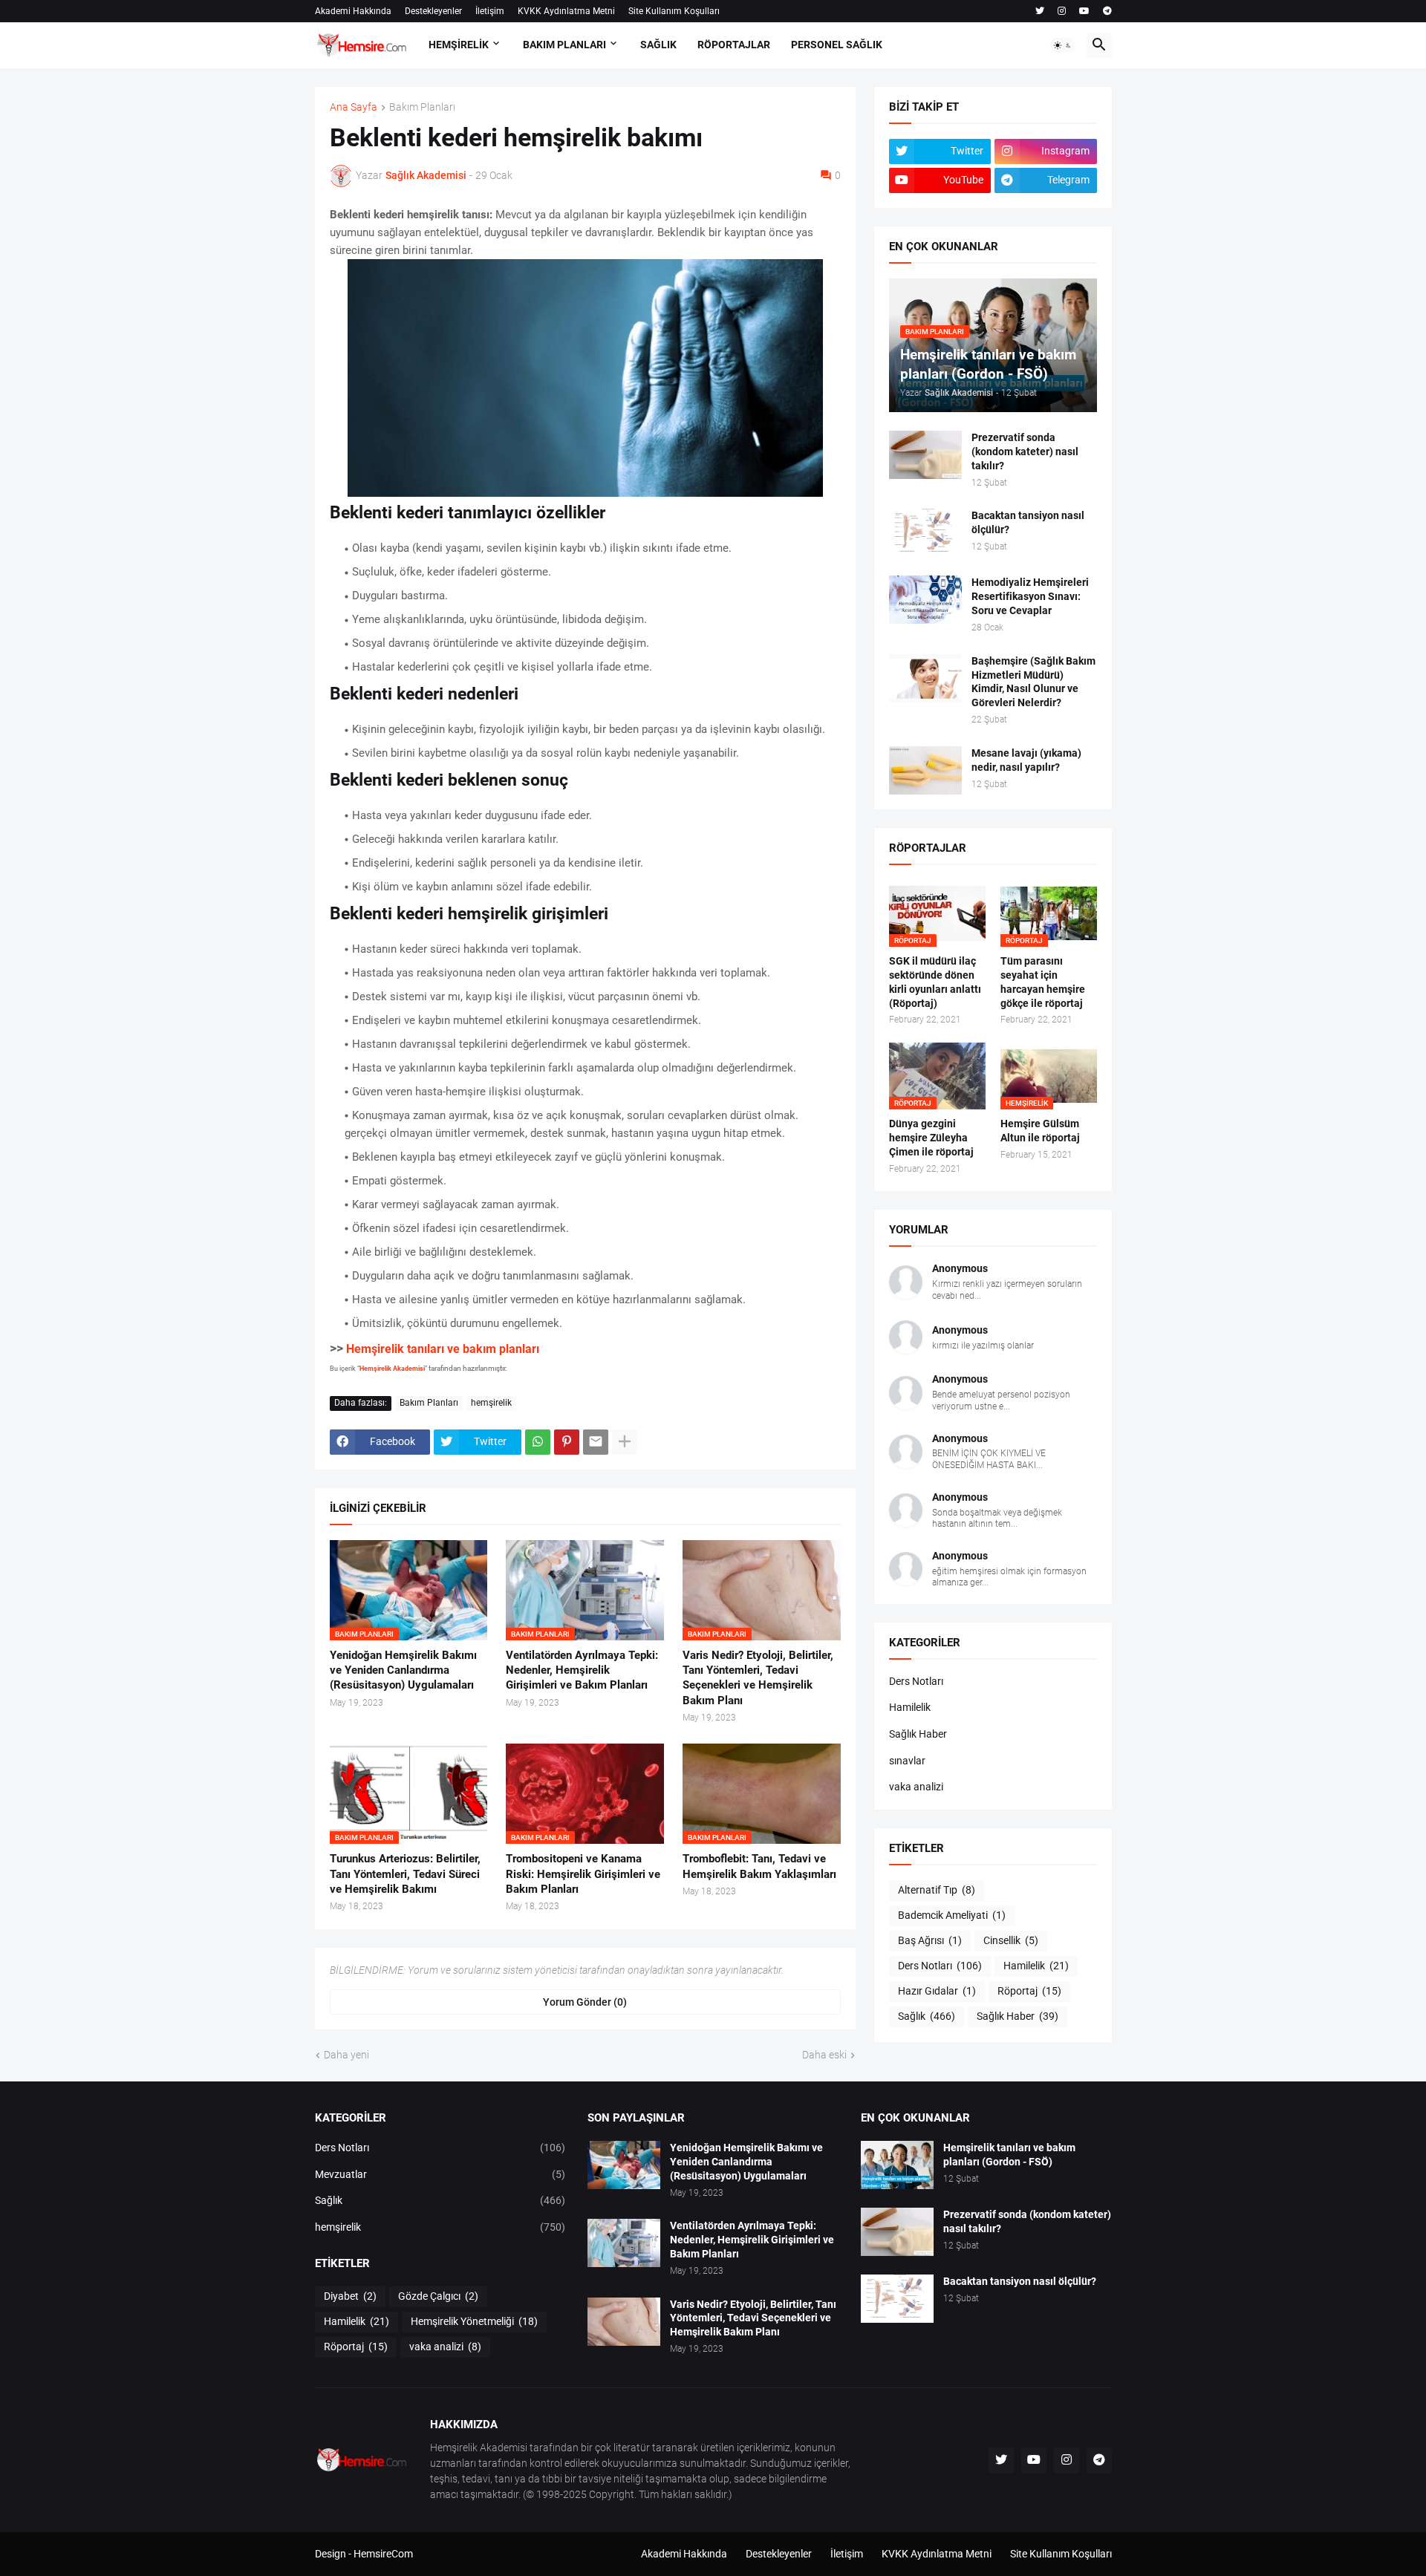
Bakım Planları (422, 107)
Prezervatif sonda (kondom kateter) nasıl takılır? (1025, 451)
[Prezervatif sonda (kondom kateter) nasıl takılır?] (925, 455)
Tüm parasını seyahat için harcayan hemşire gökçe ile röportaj (1043, 982)
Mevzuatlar (440, 2174)
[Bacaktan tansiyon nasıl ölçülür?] (925, 533)
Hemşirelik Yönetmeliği (474, 2321)
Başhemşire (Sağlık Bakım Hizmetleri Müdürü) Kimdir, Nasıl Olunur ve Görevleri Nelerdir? (1033, 682)
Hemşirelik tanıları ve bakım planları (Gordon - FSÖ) (1009, 2155)
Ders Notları (916, 1681)
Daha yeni (346, 2055)
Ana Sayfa (354, 107)
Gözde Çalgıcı (438, 2296)
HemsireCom (383, 2554)
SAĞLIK (658, 45)
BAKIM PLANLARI (564, 45)
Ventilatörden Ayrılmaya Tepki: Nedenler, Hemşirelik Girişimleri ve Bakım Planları (582, 1670)
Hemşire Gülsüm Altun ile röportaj (1040, 1131)
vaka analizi (916, 1787)
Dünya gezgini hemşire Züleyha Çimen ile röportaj (931, 1138)
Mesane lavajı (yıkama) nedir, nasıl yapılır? (1026, 760)
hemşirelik (491, 1403)
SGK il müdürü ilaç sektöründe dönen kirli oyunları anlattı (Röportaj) (935, 982)
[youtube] (1084, 11)
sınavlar (907, 1761)
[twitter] (1040, 11)
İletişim (490, 11)
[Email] (596, 1442)
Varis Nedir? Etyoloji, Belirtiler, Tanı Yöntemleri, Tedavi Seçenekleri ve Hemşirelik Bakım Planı (758, 1678)
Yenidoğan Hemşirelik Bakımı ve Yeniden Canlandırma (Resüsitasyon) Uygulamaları (403, 1670)
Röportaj (1029, 1991)
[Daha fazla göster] (625, 1442)
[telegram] (1107, 11)
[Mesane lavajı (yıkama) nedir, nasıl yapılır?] (925, 770)
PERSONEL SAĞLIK (837, 45)
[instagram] (1062, 11)
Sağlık (927, 2016)
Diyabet (350, 2296)
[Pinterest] (567, 1442)
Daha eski (824, 2055)
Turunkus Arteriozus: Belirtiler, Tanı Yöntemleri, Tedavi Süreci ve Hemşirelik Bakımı (405, 1874)
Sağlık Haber (918, 1734)
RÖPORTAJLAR (734, 45)
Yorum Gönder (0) (585, 2002)
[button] (1063, 45)
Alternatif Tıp (937, 1890)
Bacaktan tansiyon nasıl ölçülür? (1028, 522)
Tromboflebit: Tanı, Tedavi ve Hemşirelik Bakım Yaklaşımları (759, 1866)
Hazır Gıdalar (937, 1991)
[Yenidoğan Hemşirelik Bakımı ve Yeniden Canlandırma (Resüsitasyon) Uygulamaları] (624, 2165)
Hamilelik (910, 1707)
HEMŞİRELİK (459, 45)
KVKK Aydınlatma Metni (566, 11)
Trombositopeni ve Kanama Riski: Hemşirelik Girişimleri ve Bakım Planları (583, 1874)
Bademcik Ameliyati (952, 1915)
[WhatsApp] (538, 1442)
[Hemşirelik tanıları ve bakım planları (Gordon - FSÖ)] (897, 2165)
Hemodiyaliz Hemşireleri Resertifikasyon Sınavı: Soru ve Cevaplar (1030, 596)
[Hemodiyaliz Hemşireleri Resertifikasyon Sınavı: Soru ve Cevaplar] (925, 600)
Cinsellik (1011, 1940)
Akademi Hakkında (353, 11)
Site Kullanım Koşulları (674, 11)
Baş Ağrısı (930, 1940)
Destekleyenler (433, 11)
